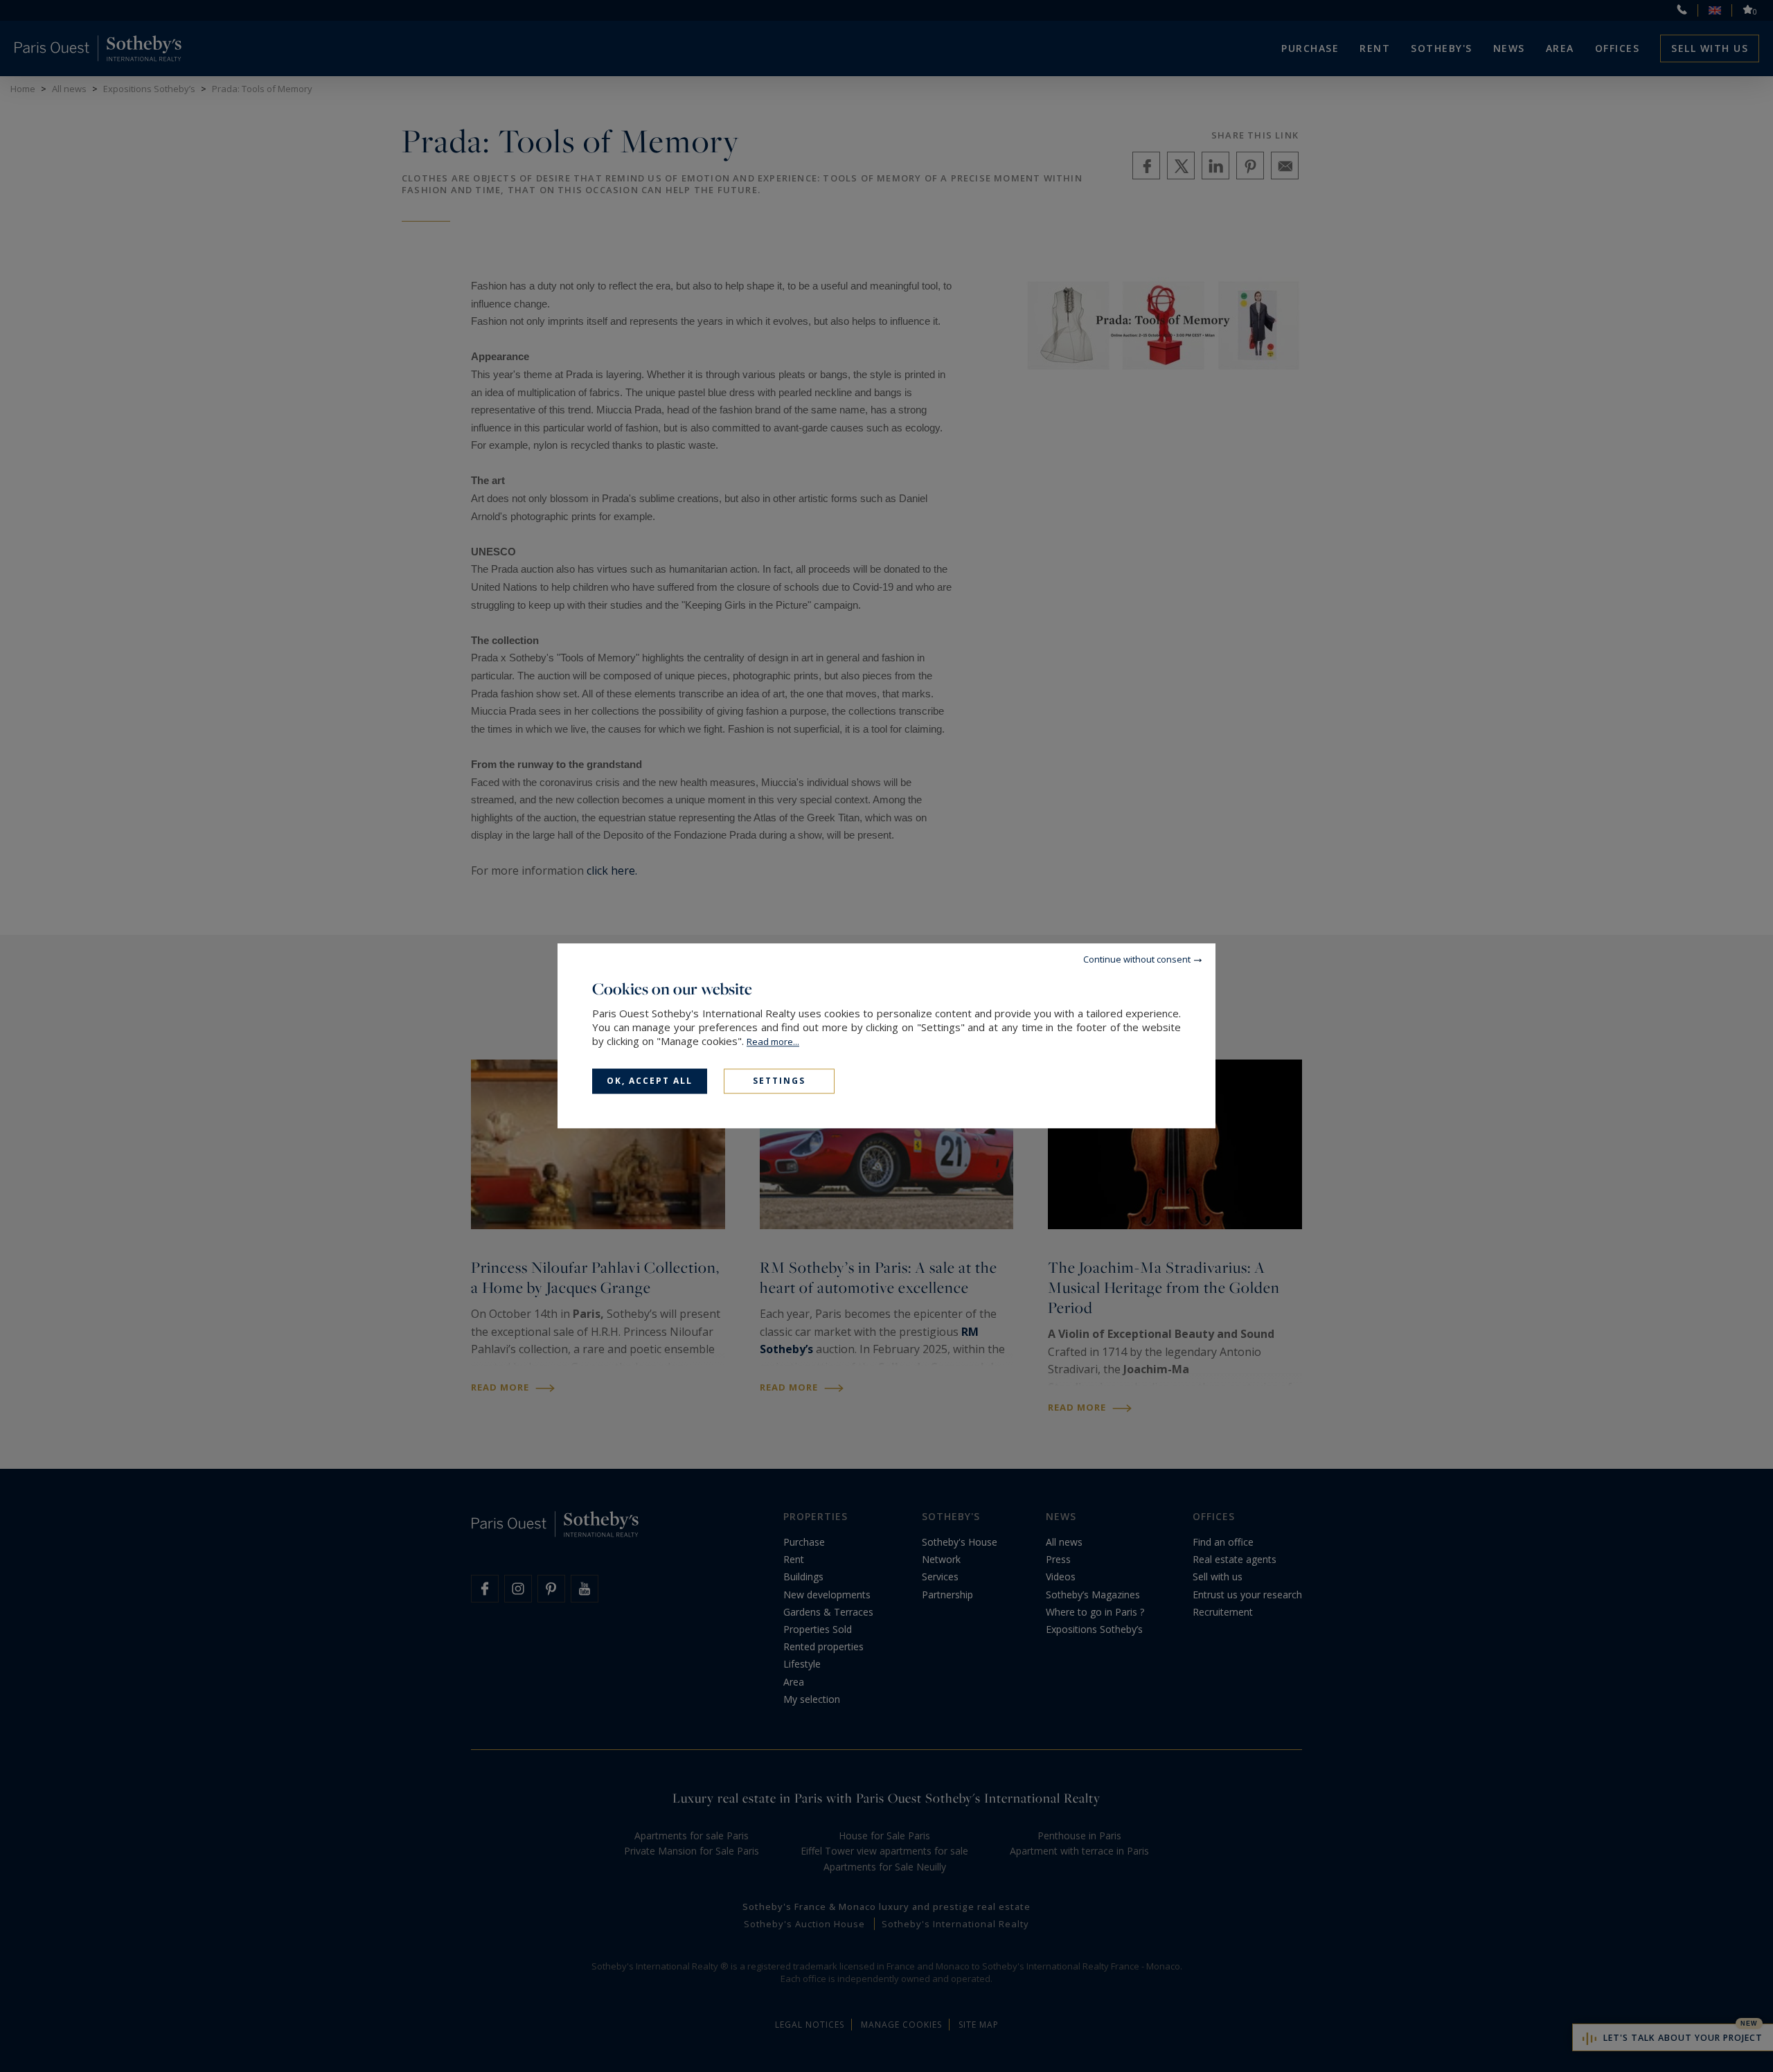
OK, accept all (650, 1081)
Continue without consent (1137, 959)
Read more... (773, 1042)
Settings (779, 1081)
